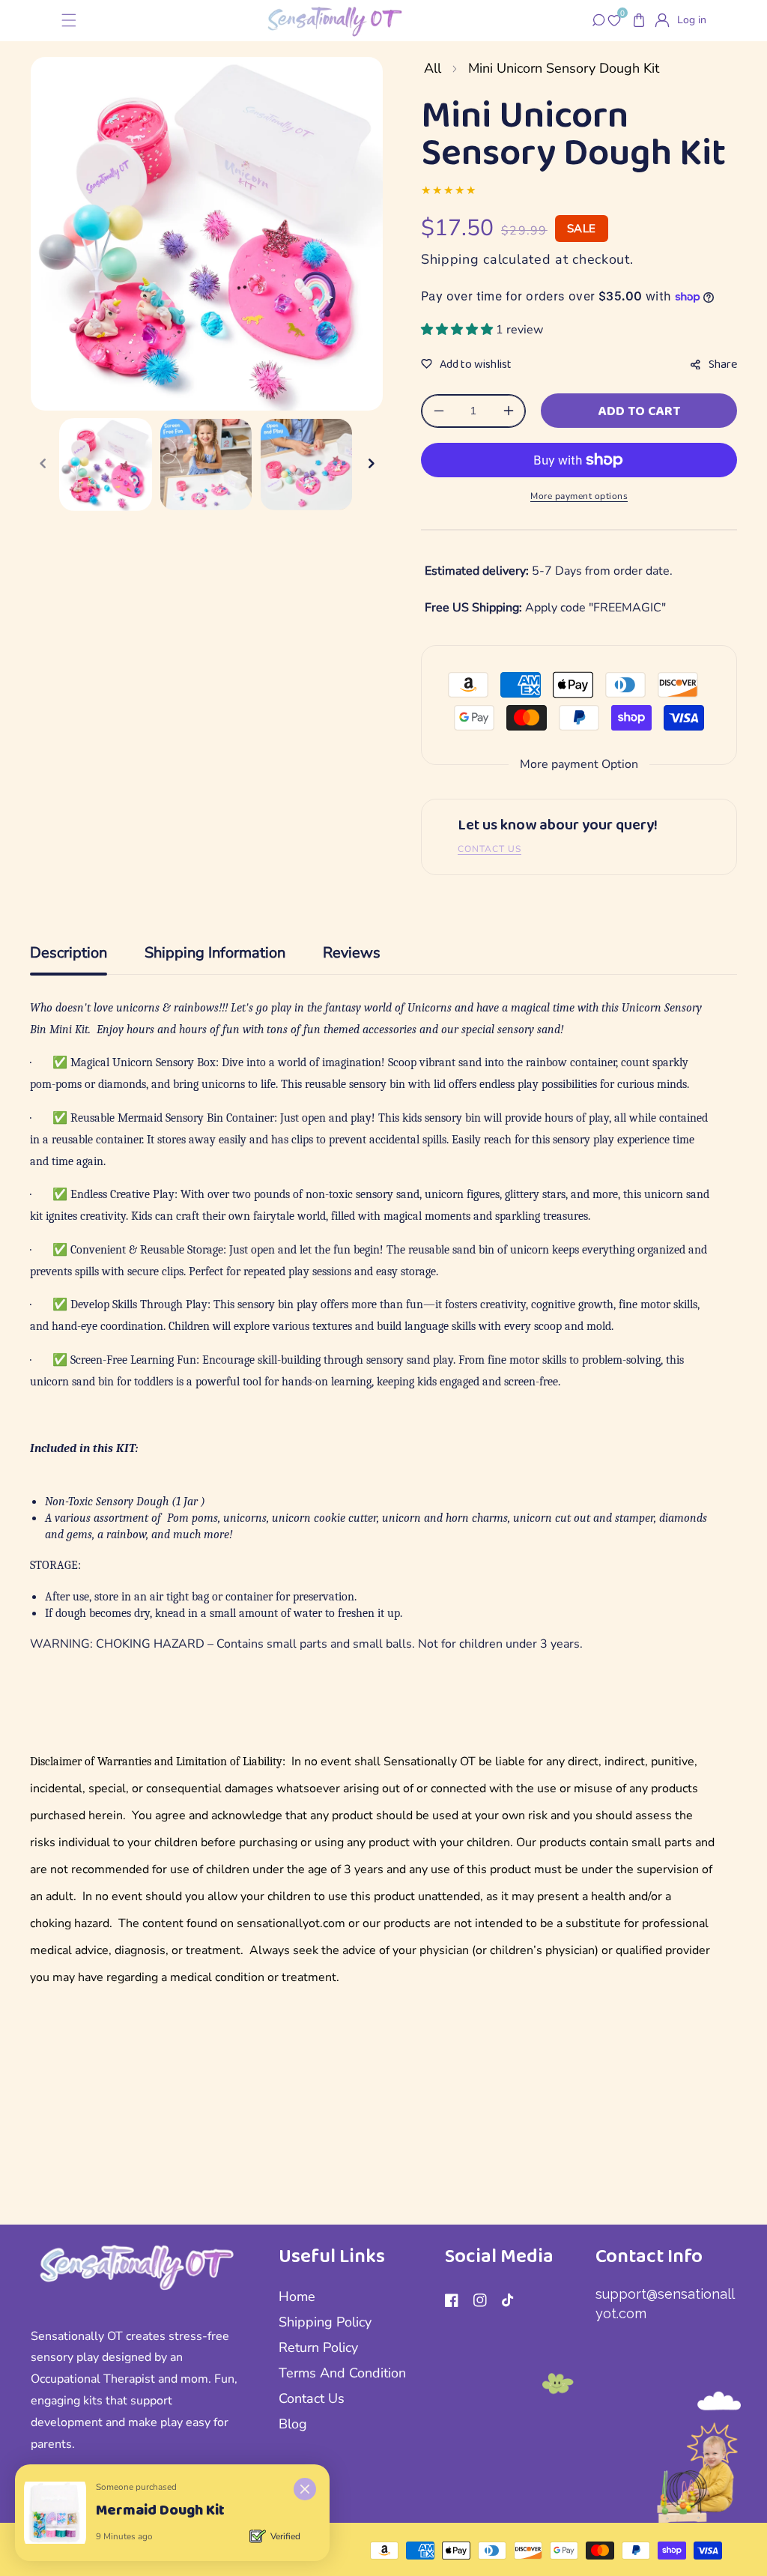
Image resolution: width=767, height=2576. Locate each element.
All (433, 68)
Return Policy (318, 2347)
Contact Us (312, 2398)
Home (297, 2297)
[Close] (305, 2489)
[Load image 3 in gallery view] (306, 465)
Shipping (450, 259)
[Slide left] (43, 465)
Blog (293, 2424)
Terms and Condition (342, 2373)
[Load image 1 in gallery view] (106, 465)
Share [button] (723, 364)
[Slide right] (371, 465)
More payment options (579, 496)
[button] (69, 21)
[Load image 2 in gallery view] (206, 465)
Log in (692, 20)
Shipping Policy (325, 2322)
